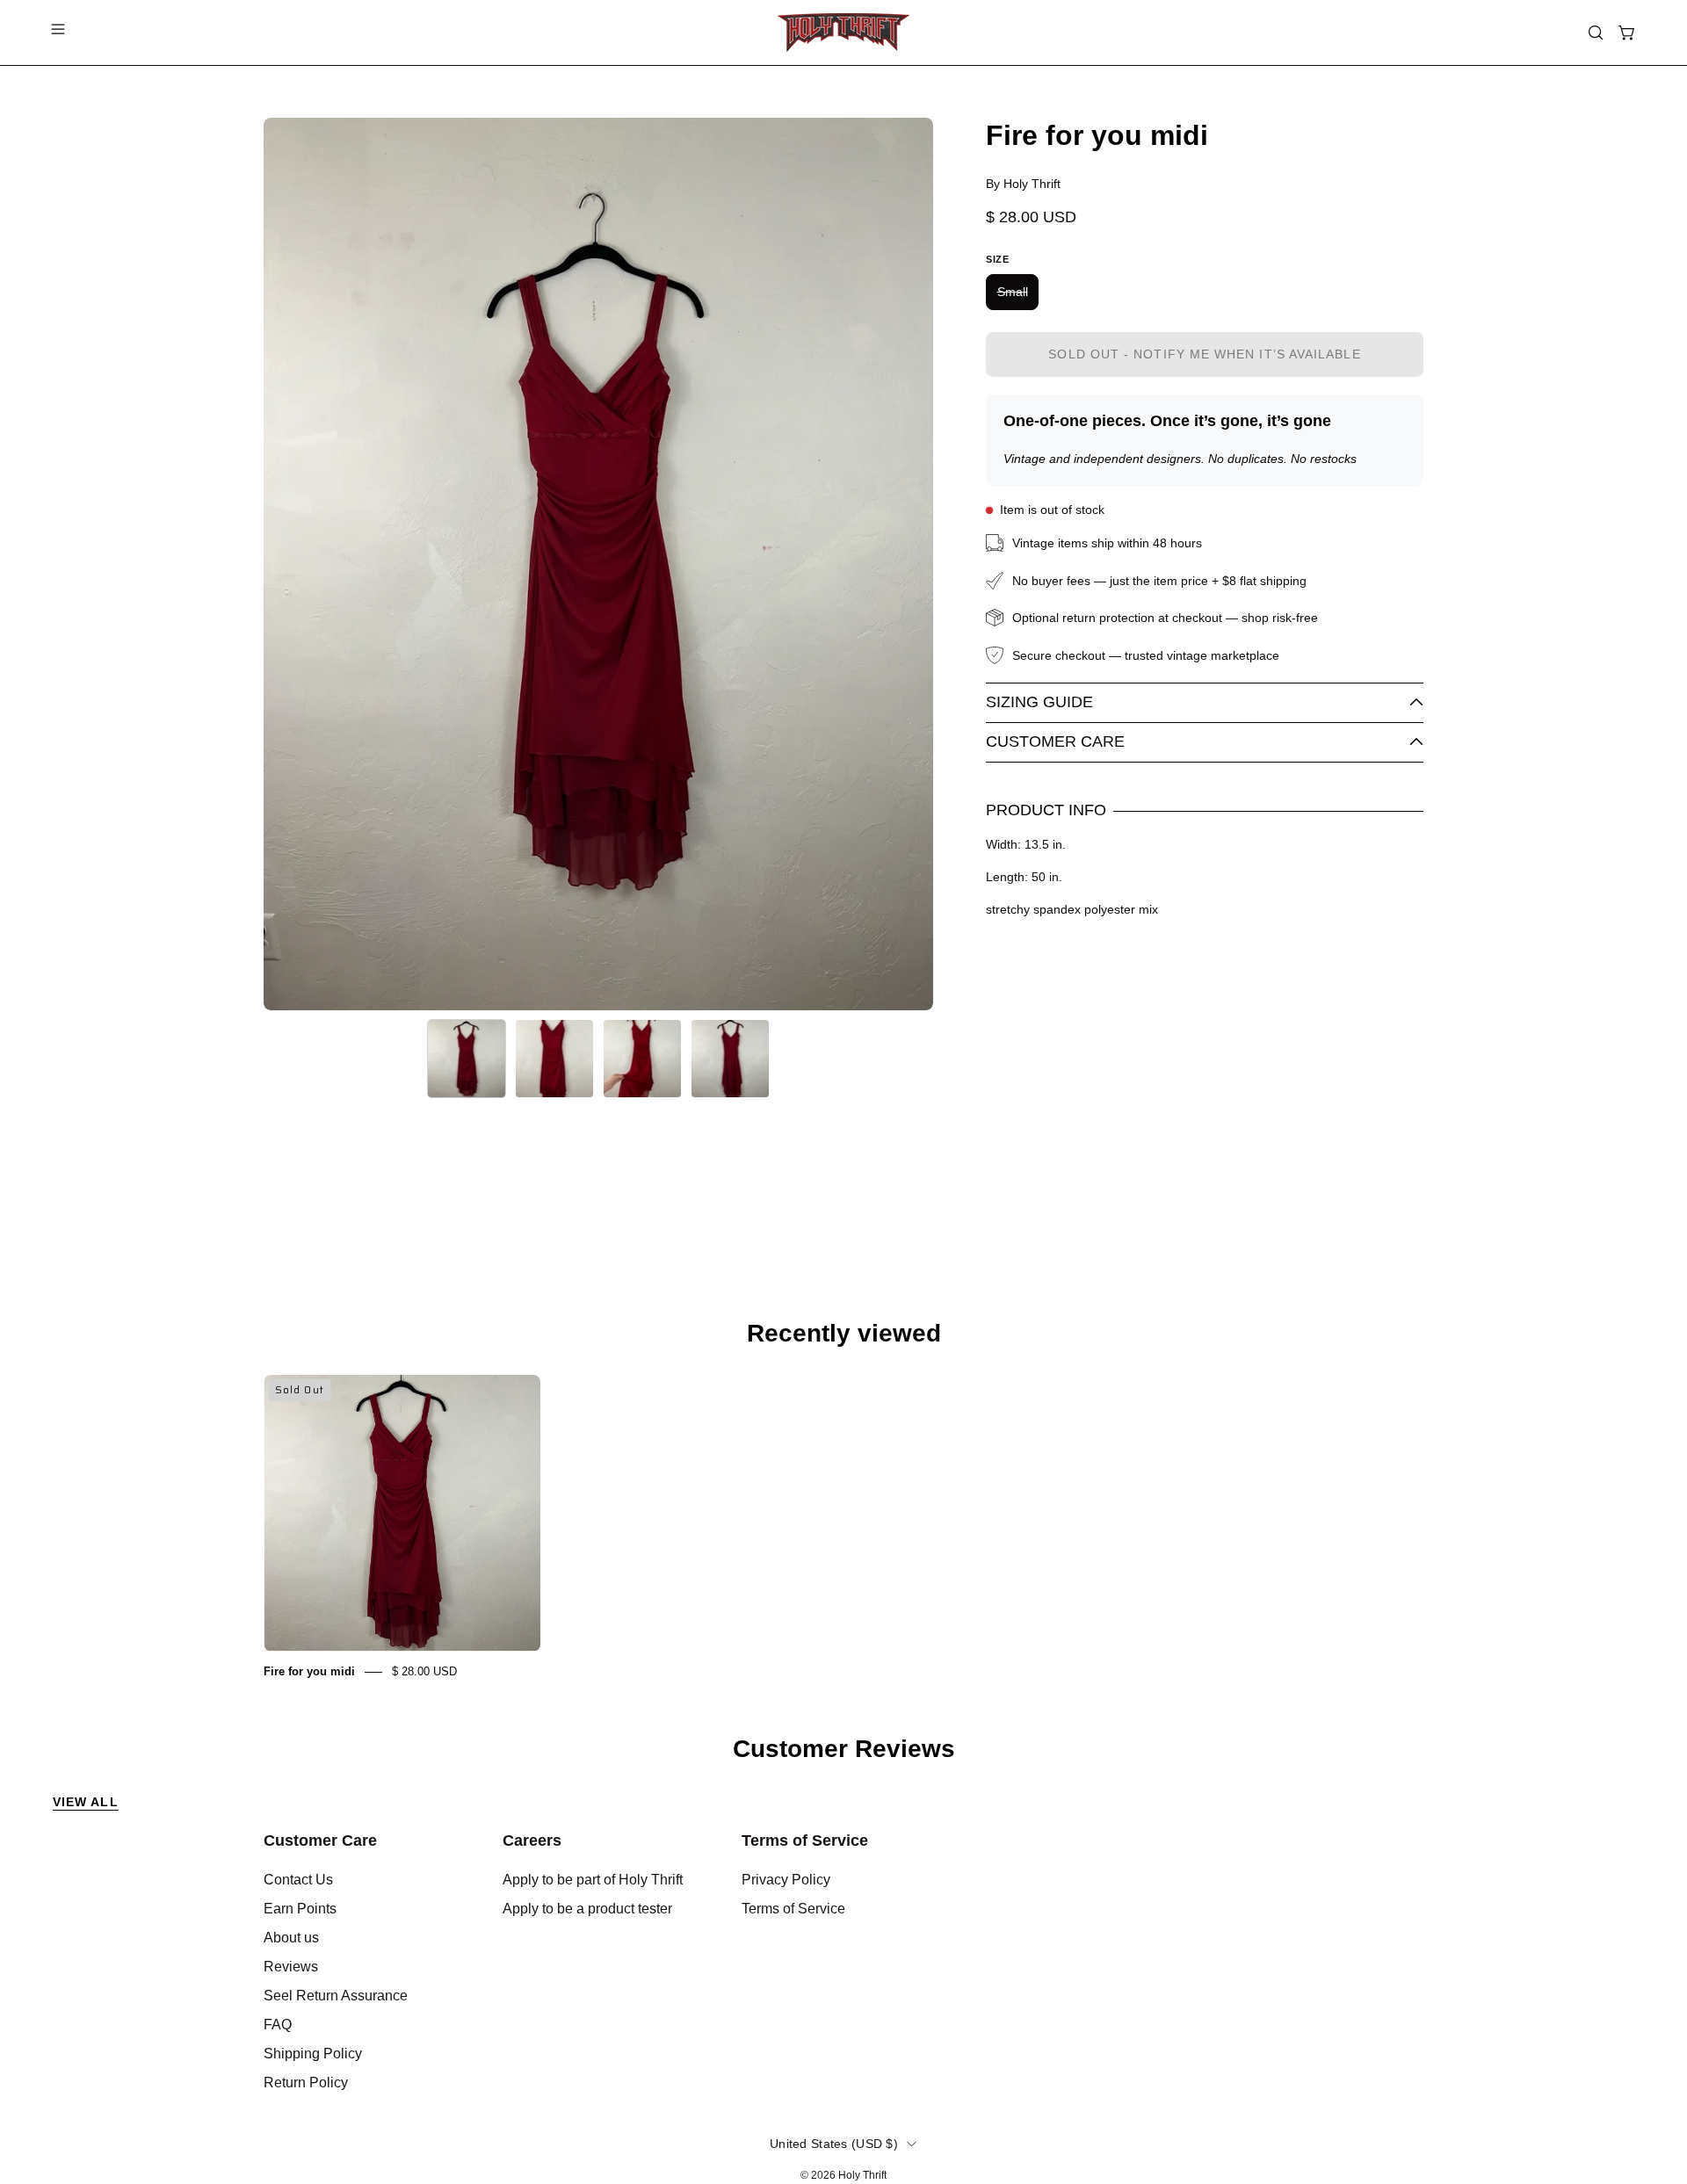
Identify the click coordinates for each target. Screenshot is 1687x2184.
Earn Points (300, 1909)
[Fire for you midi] (467, 1059)
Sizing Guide (1039, 702)
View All (86, 1802)
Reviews (291, 1967)
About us (291, 1938)
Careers (532, 1840)
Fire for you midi (309, 1671)
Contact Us (298, 1880)
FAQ (278, 2025)
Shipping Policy (313, 2054)
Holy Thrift (862, 2175)
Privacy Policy (786, 1880)
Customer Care (1055, 741)
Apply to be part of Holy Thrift (593, 1880)
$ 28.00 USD (424, 1671)
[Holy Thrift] (843, 33)
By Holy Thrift (1023, 184)
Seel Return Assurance (336, 1996)
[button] (1596, 33)
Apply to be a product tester (587, 1909)
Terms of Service (805, 1840)
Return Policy (306, 2083)
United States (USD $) (834, 2144)
